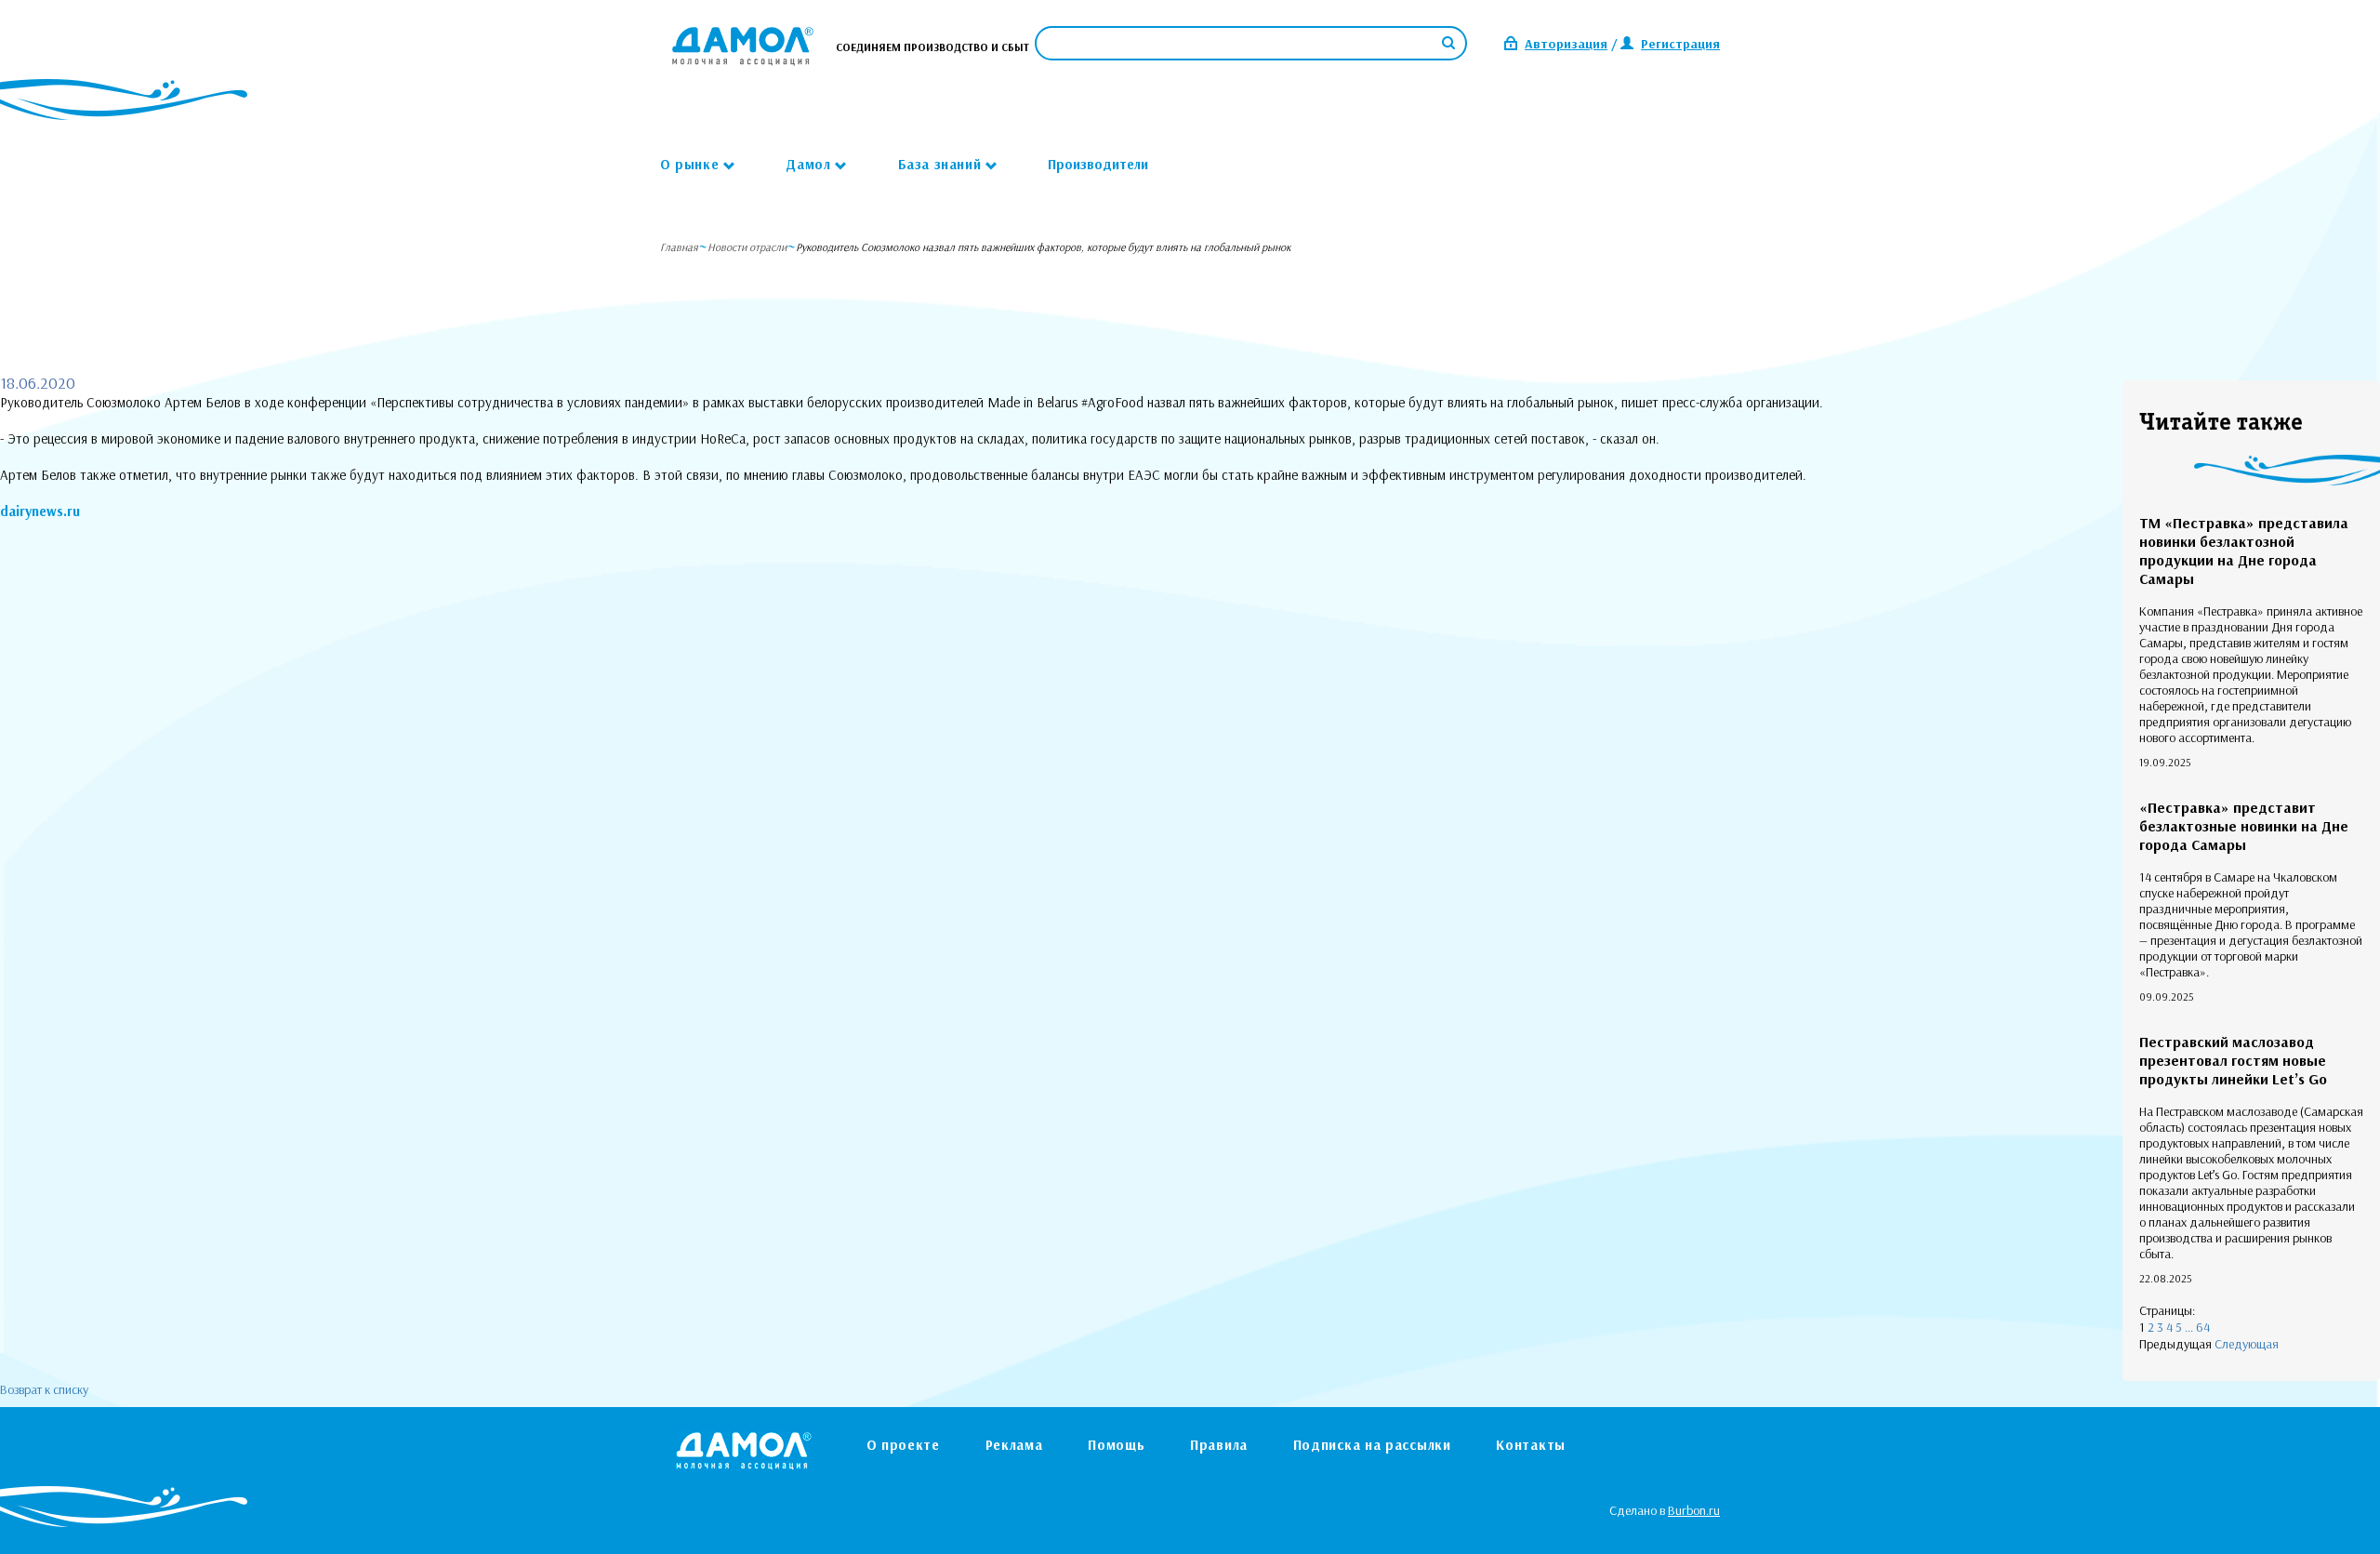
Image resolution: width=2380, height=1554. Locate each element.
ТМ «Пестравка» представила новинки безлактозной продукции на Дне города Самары (2244, 551)
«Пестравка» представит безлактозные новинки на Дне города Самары (2244, 826)
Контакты (1531, 1445)
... (2189, 1327)
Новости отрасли (747, 247)
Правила (1219, 1445)
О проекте (903, 1445)
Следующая (2247, 1344)
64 (2203, 1327)
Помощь (1116, 1445)
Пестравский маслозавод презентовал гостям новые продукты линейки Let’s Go (2233, 1060)
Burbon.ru (1694, 1510)
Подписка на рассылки (1372, 1445)
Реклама (1014, 1445)
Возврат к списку (44, 1389)
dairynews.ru (40, 511)
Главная (679, 247)
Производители (1098, 164)
